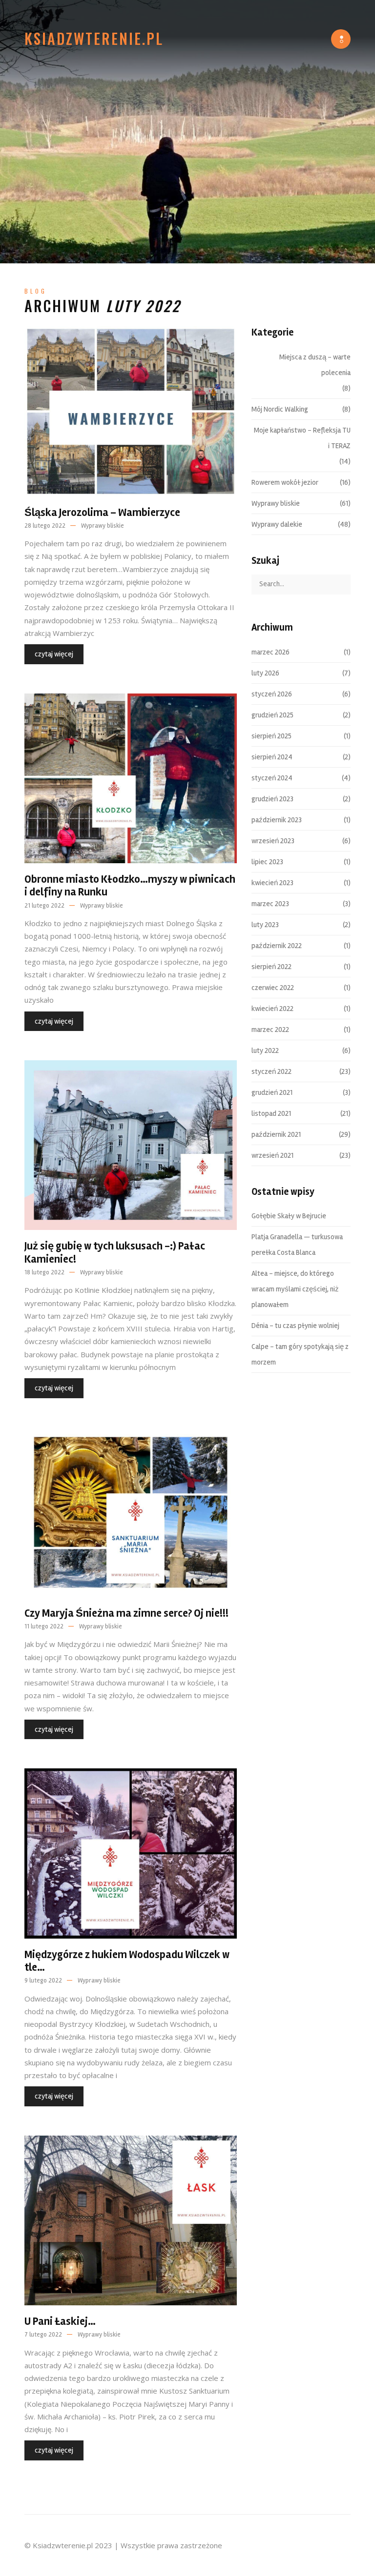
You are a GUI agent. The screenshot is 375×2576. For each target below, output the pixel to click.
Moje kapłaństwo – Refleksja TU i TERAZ (302, 438)
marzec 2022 (270, 1030)
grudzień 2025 (272, 715)
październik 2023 (277, 820)
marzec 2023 (270, 904)
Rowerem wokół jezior (285, 482)
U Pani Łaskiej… (60, 2321)
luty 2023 (265, 925)
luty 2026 (265, 673)
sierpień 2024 (272, 757)
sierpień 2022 (271, 967)
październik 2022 (277, 946)
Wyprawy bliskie (103, 526)
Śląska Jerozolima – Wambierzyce (102, 513)
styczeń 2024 (272, 778)
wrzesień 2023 (273, 841)
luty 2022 (265, 1050)
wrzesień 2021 (272, 1155)
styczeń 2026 (272, 694)
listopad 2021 (271, 1113)
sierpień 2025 (271, 736)
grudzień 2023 (272, 799)
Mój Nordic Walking (280, 409)
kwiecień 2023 (272, 883)
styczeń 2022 (271, 1071)
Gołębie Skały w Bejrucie (289, 1216)
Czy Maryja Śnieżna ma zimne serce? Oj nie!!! (126, 1613)
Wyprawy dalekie (277, 524)
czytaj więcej (54, 654)
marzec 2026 (271, 652)
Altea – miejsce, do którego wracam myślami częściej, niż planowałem (295, 1289)
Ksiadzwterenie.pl (94, 39)
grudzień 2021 (272, 1092)
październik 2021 (276, 1134)
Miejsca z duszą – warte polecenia (315, 365)
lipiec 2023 (267, 862)
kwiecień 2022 (272, 1009)
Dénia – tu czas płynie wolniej (295, 1326)
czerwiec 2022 (273, 988)
